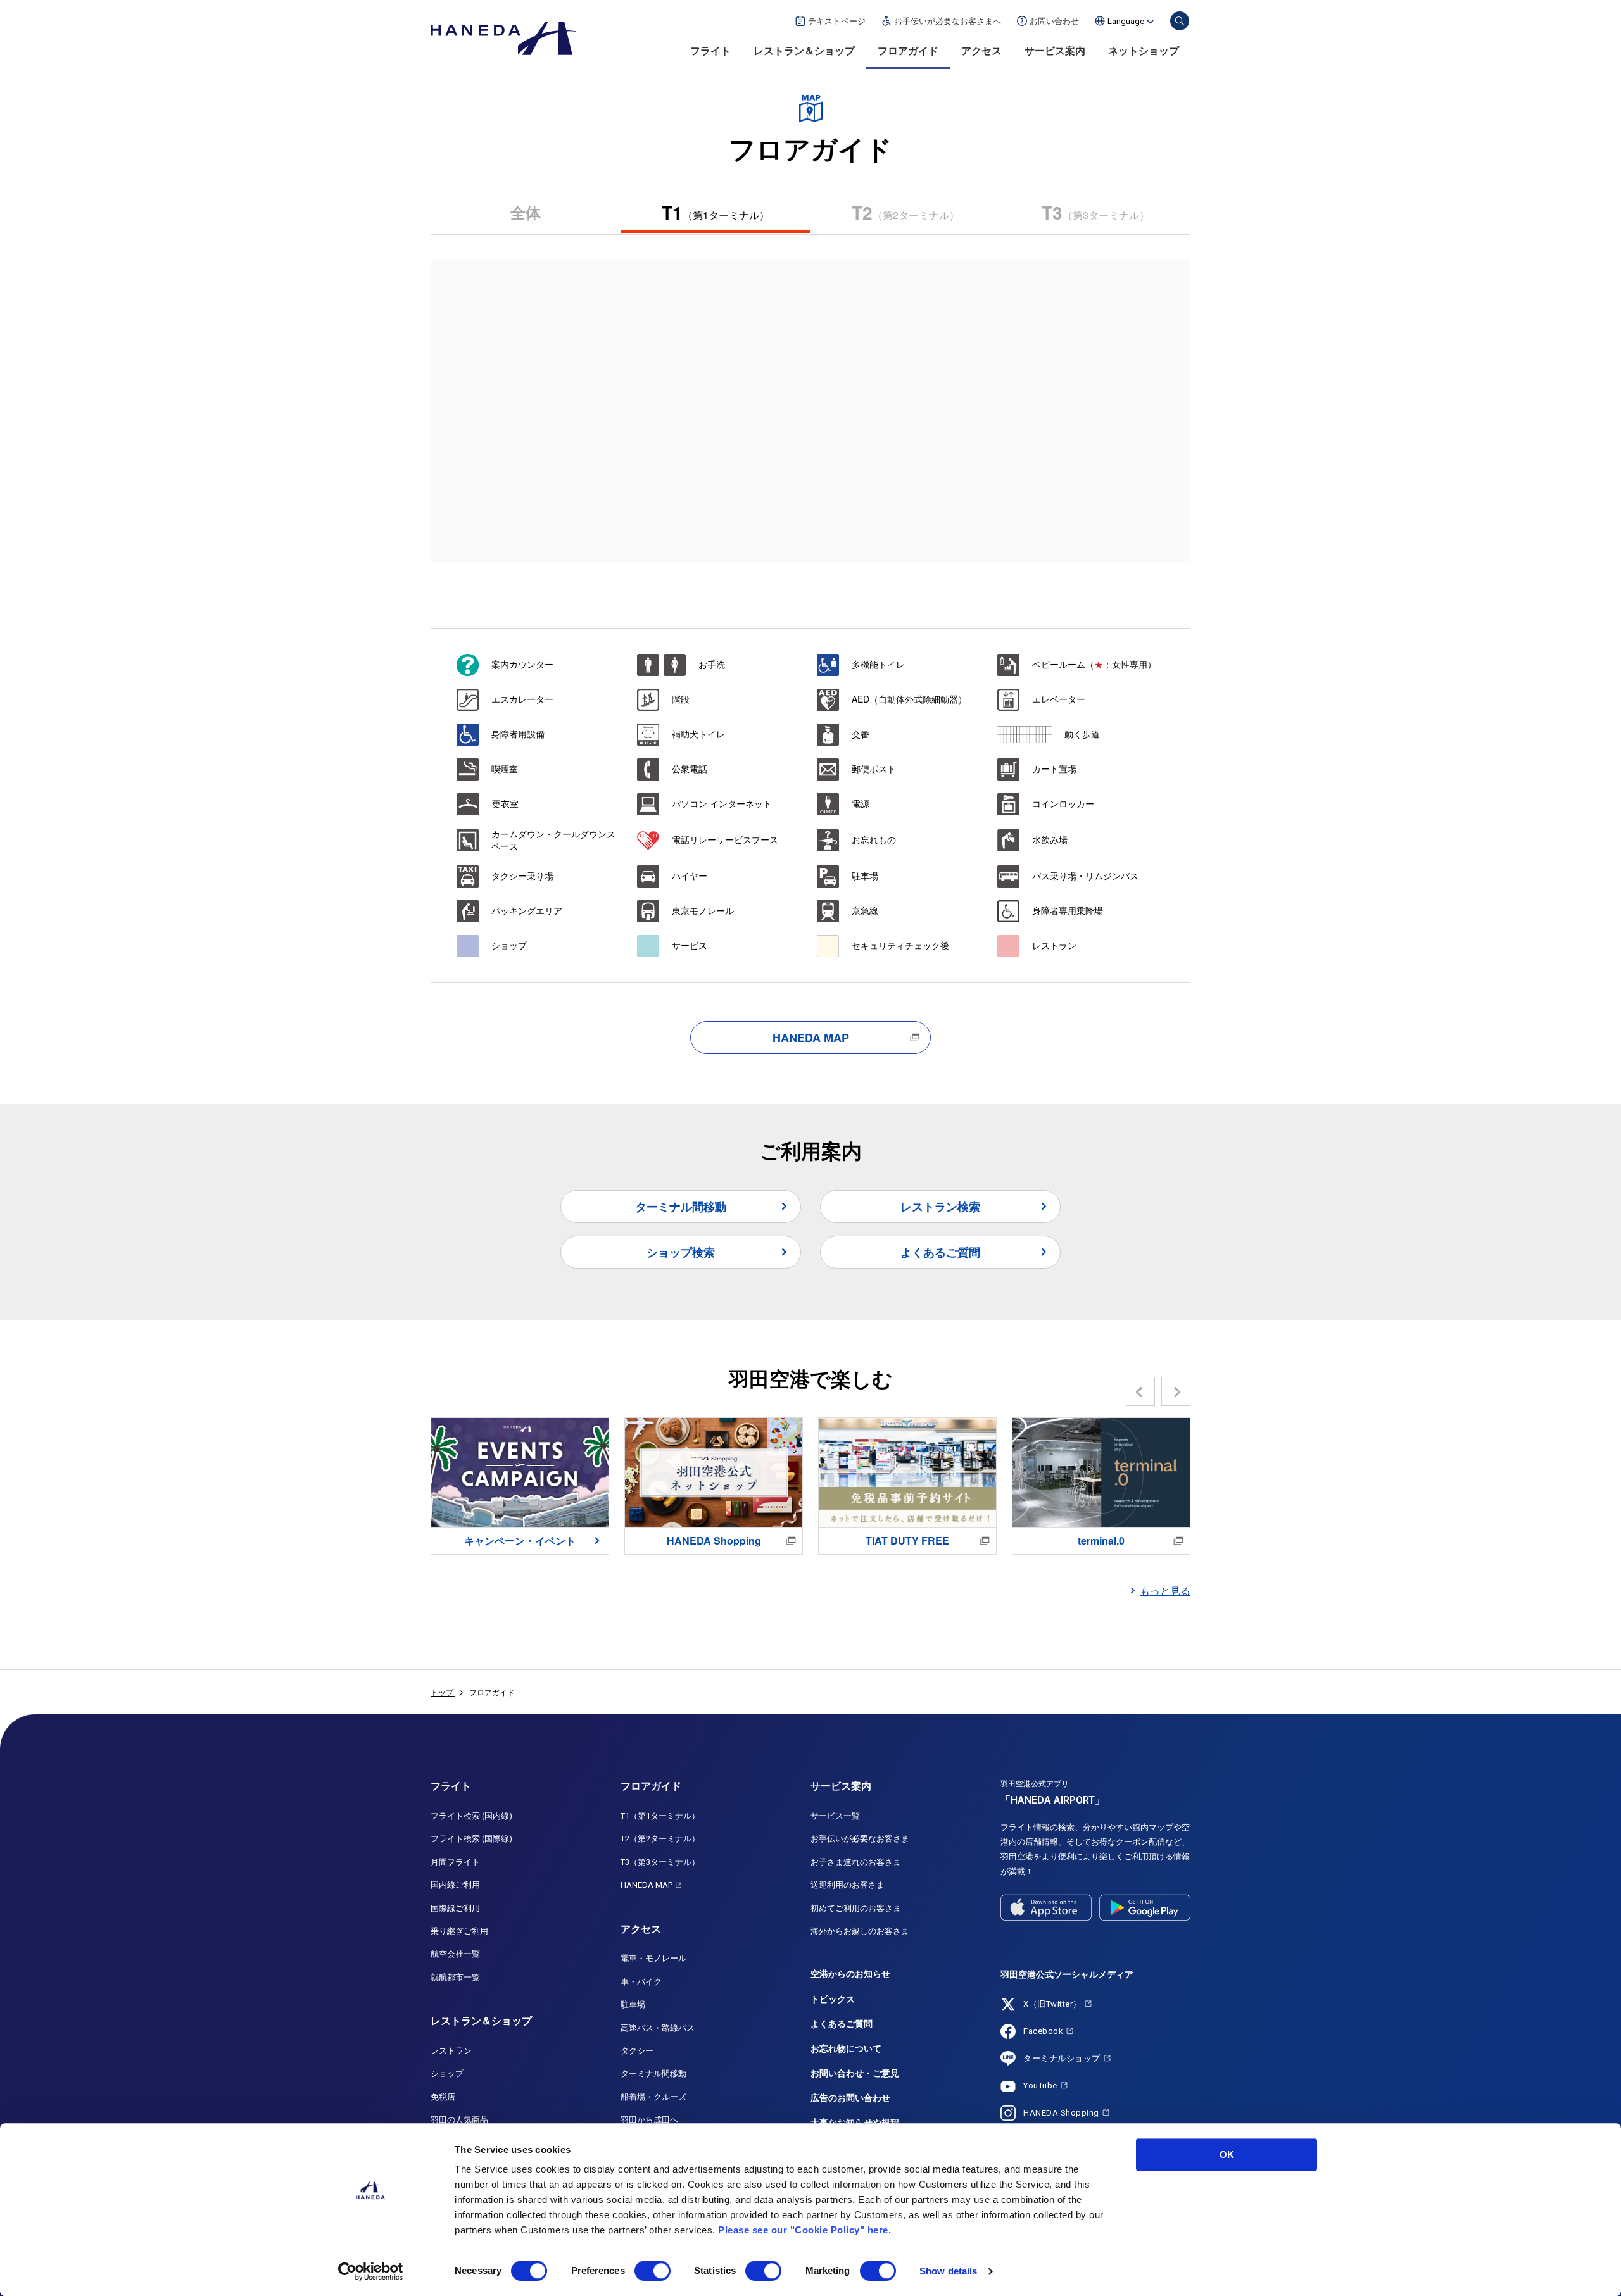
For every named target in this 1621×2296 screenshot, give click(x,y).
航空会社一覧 (455, 1954)
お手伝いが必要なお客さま (860, 1839)
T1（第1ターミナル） (660, 1816)
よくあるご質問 (940, 1252)
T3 (1095, 212)
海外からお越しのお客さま (860, 1931)
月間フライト (455, 1862)
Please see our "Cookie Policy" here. (804, 2230)
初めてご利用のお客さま (856, 1908)
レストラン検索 (940, 1207)
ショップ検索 (681, 1252)
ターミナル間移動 (681, 1207)
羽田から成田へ (649, 2120)
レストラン (451, 2051)
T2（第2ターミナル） (660, 1839)
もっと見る (1165, 1590)
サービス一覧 (835, 1816)
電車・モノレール (653, 1958)
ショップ (447, 2073)
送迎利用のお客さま (848, 1885)
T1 (716, 212)
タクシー (637, 2051)
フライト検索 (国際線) (471, 1839)
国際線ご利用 (455, 1908)
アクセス (981, 51)
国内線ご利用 (455, 1885)
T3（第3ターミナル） (660, 1862)
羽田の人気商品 (459, 2120)
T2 (905, 212)
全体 (526, 212)
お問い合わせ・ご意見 (855, 2073)
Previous (1141, 1391)
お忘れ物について (846, 2048)
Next (1176, 1391)
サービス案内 (1055, 51)
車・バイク (641, 1982)
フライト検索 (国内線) (471, 1816)
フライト (710, 51)
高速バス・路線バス (658, 2028)
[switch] (653, 2271)
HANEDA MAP (811, 1038)
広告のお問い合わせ (850, 2098)
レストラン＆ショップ (804, 51)
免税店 (443, 2097)
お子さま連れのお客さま (856, 1862)
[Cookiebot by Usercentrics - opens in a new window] (371, 2271)
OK (1227, 2155)
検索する (1180, 21)
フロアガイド (908, 51)
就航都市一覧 (455, 1977)
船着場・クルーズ (653, 2097)
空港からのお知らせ (850, 1974)
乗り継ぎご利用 (459, 1931)
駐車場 (633, 2004)
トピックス (833, 1999)
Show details (948, 2271)
